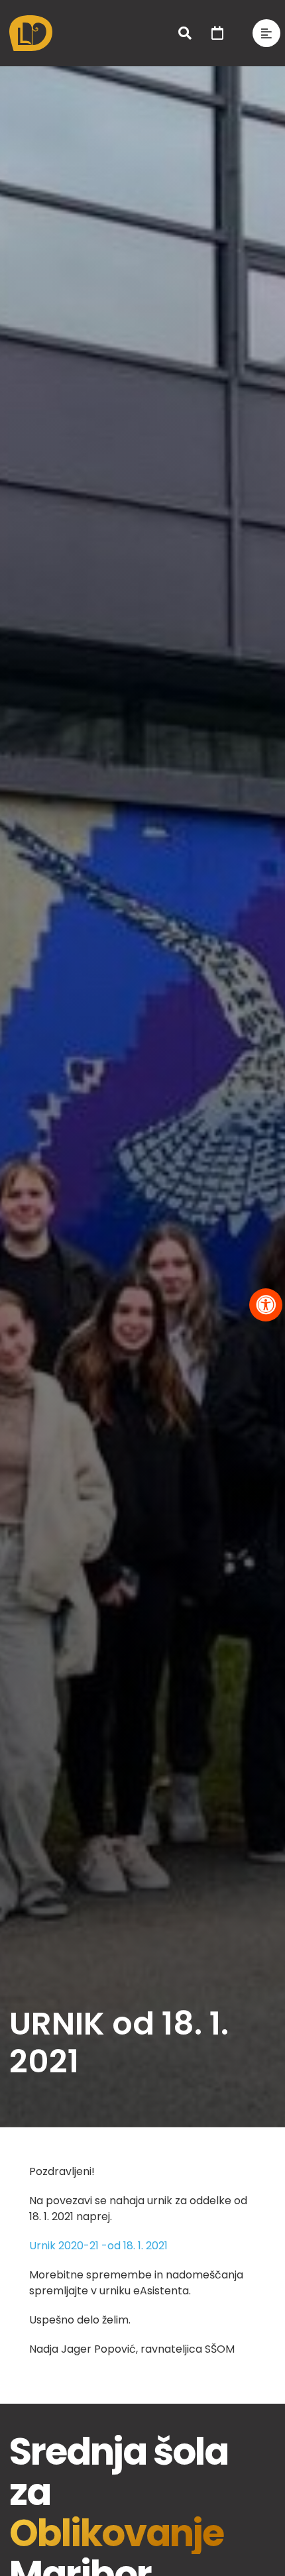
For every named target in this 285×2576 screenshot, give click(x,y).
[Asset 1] (31, 20)
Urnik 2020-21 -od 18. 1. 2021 (98, 2246)
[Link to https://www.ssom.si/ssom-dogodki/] (217, 33)
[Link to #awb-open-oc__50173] (185, 33)
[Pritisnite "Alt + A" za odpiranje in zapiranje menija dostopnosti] (266, 1305)
